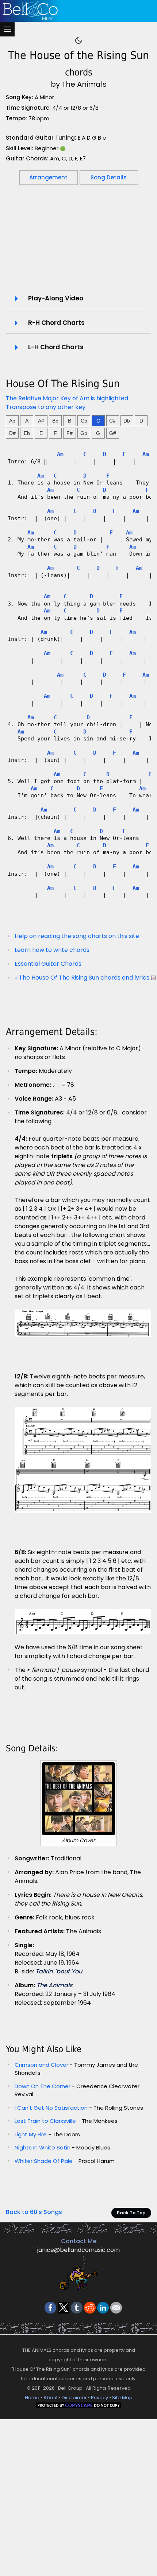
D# (12, 433)
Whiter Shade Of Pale (44, 2161)
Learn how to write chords (52, 950)
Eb (27, 433)
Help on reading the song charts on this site (77, 936)
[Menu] (7, 29)
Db (127, 421)
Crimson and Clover (41, 2065)
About (51, 2398)
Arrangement (48, 177)
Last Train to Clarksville (45, 2121)
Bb (55, 421)
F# (70, 433)
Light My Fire (31, 2134)
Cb (84, 421)
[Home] (77, 11)
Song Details (109, 177)
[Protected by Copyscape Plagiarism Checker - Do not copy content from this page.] (78, 2405)
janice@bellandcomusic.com (78, 2250)
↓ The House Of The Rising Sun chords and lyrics (82, 978)
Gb (84, 433)
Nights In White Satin (43, 2147)
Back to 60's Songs (34, 2212)
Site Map (122, 2398)
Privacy (99, 2398)
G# (113, 433)
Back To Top (131, 2213)
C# (112, 421)
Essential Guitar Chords (48, 964)
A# (41, 421)
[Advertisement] (78, 243)
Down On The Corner (43, 2086)
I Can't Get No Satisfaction (51, 2108)
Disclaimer (74, 2398)
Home (32, 2398)
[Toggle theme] (78, 40)
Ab (12, 421)
